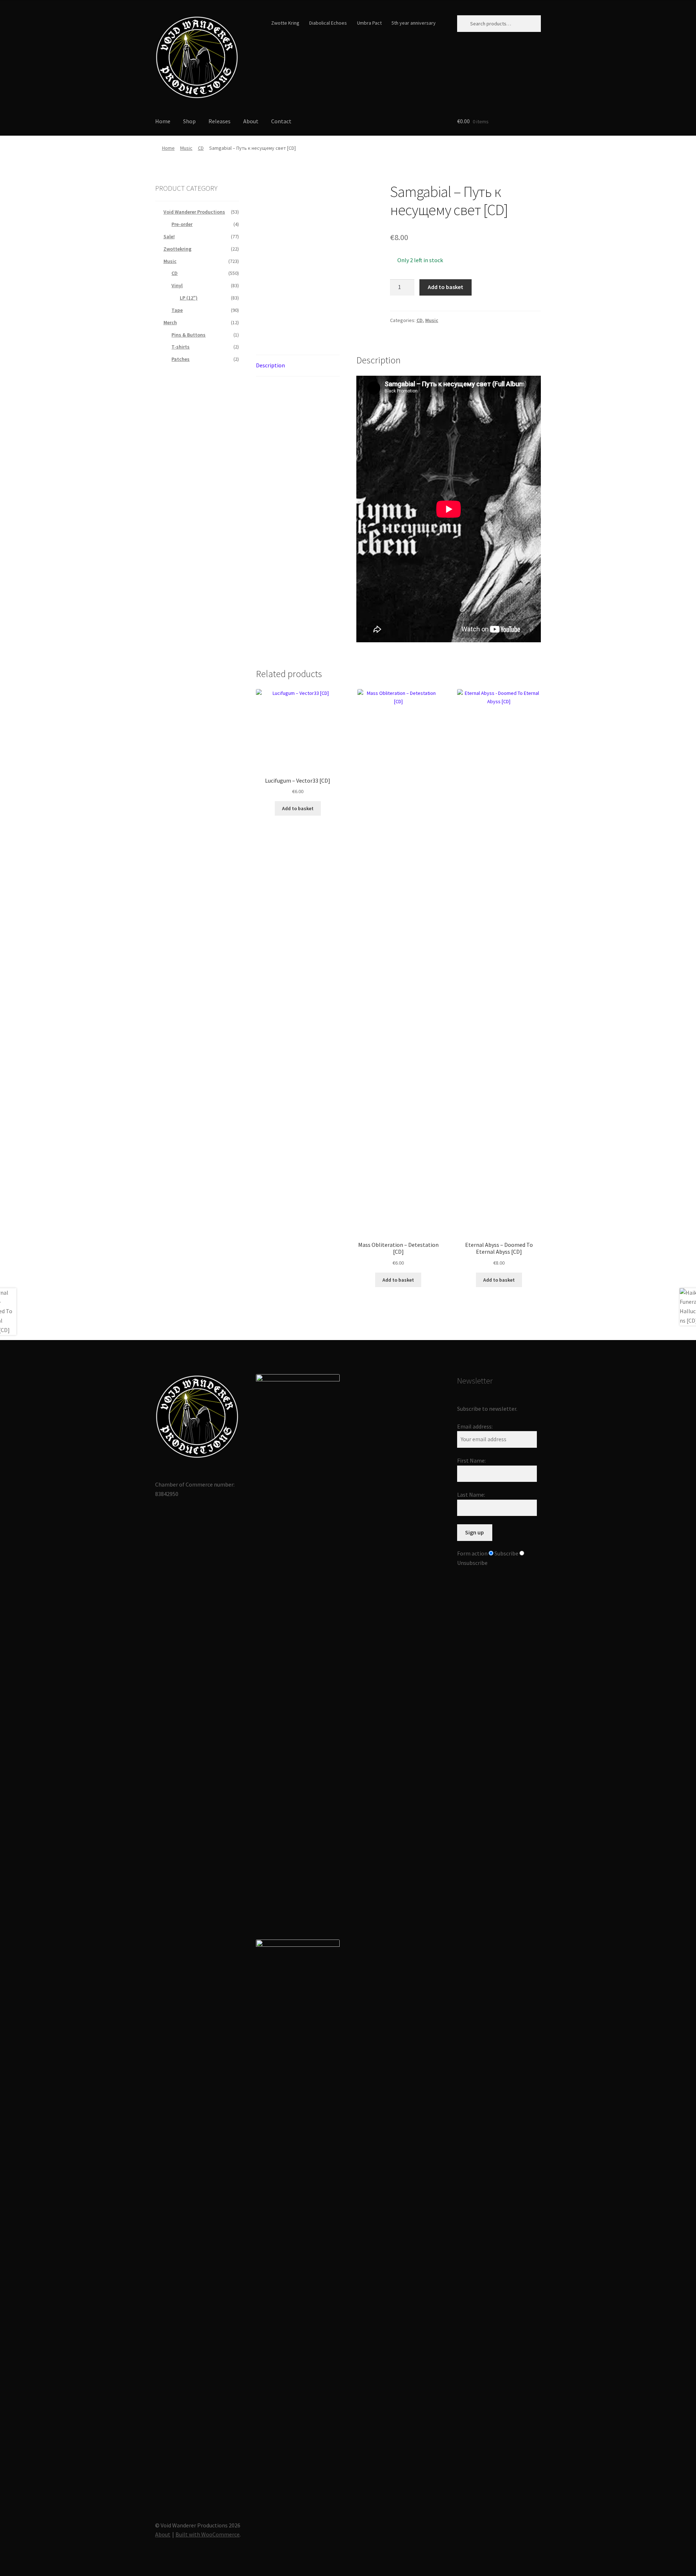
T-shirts (181, 347)
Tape (177, 310)
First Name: (471, 1460)
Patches (181, 359)
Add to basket (446, 287)
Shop (189, 121)
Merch (170, 322)
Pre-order (182, 224)
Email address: (475, 1426)
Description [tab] (270, 365)
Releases (219, 121)
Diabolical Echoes (328, 23)
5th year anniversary (414, 23)
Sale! (169, 236)
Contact (281, 121)
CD (201, 148)
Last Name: (471, 1495)
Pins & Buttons (188, 335)
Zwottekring (177, 249)
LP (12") (189, 298)
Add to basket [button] (298, 808)
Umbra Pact (369, 23)
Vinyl (177, 285)
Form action (472, 1553)
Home (163, 121)
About (251, 121)
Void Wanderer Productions (194, 212)
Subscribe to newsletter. (487, 1409)
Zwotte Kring (285, 23)
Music (186, 148)
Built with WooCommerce (208, 2534)
